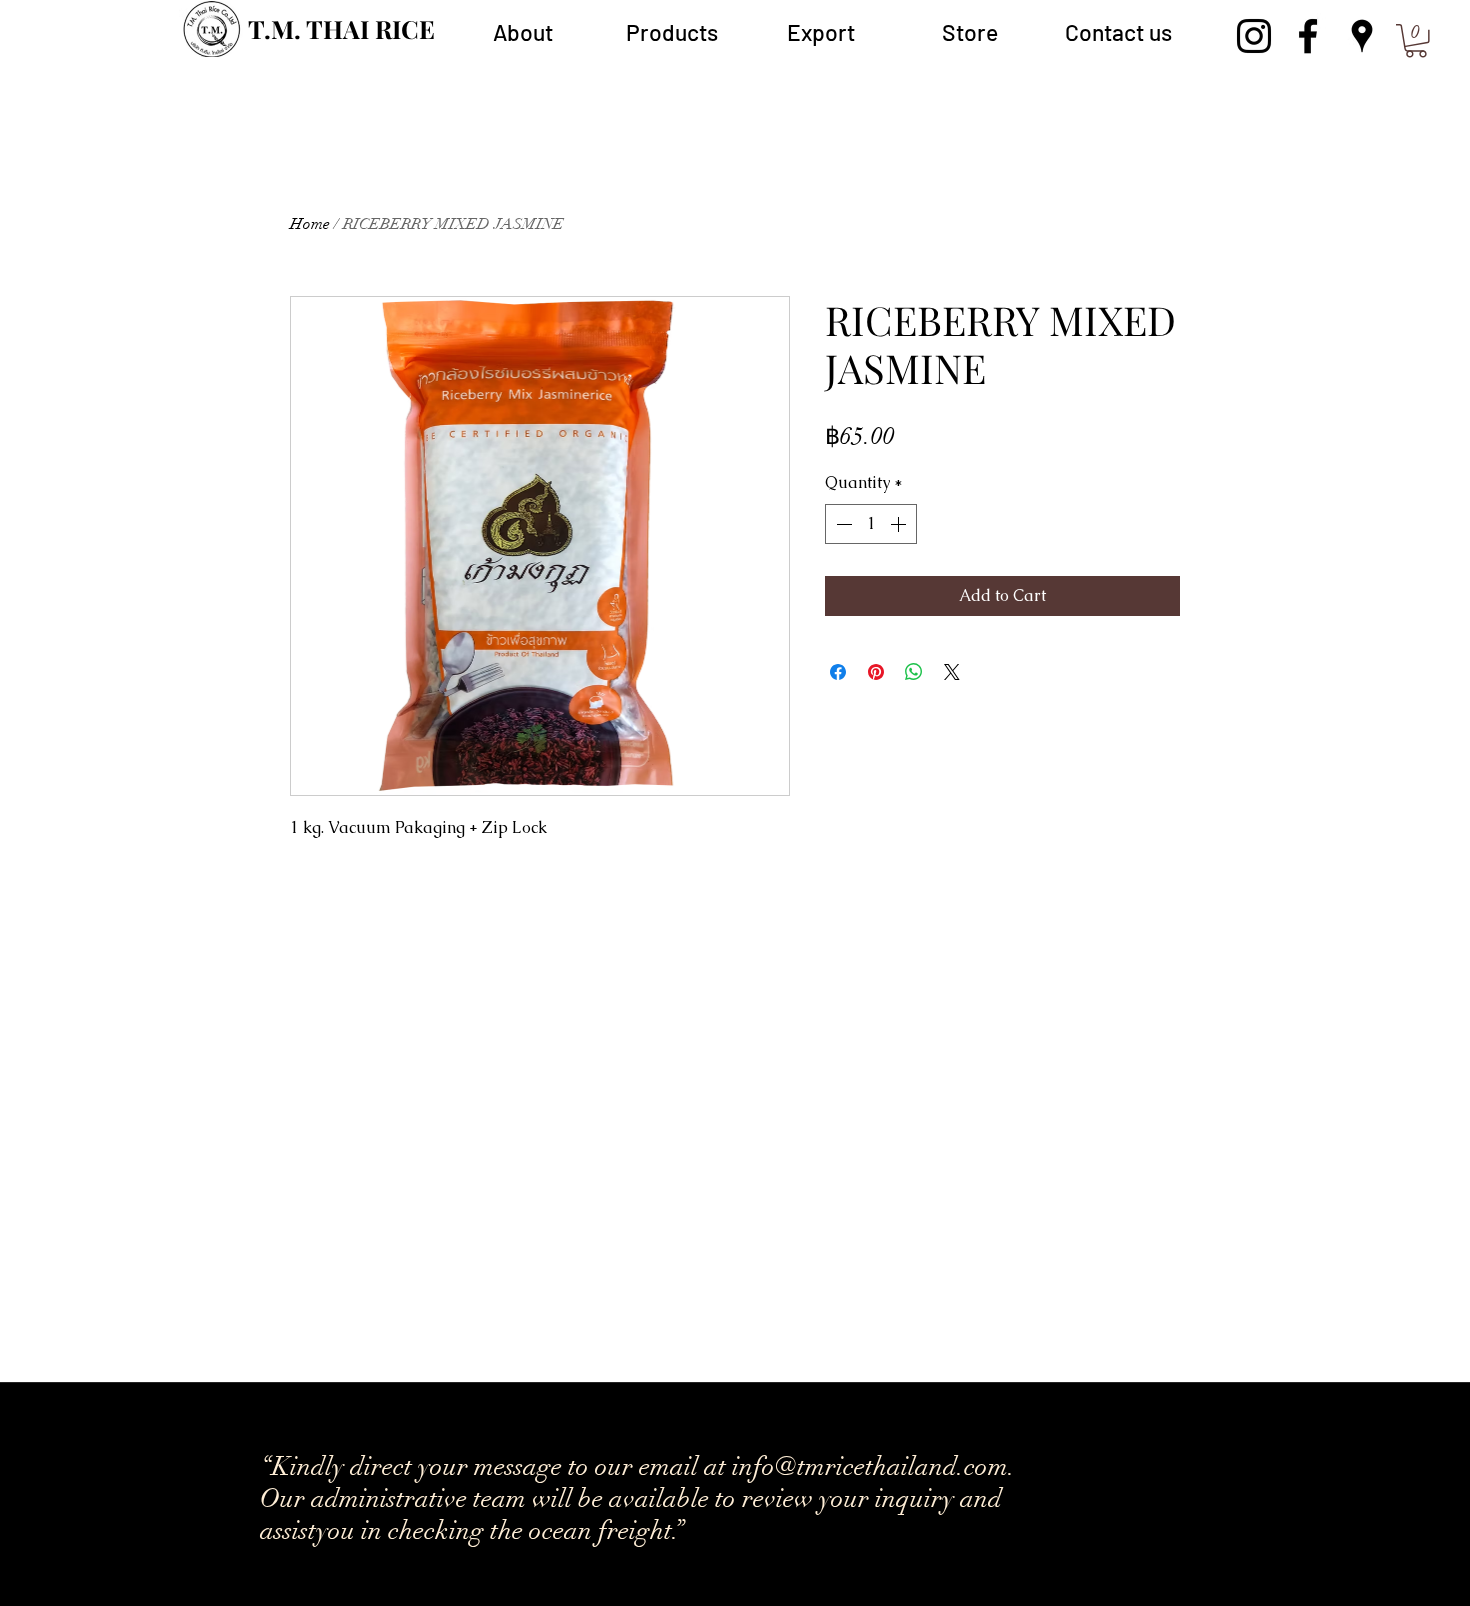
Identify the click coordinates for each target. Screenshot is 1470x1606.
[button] (671, 32)
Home (310, 224)
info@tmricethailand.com (620, 1424)
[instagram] (1254, 36)
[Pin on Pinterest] (876, 672)
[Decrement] (842, 524)
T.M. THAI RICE (341, 28)
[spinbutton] (871, 524)
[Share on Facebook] (838, 672)
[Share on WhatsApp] (914, 672)
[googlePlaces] (1362, 36)
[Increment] (900, 524)
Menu (1416, 13)
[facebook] (1308, 36)
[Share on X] (952, 672)
